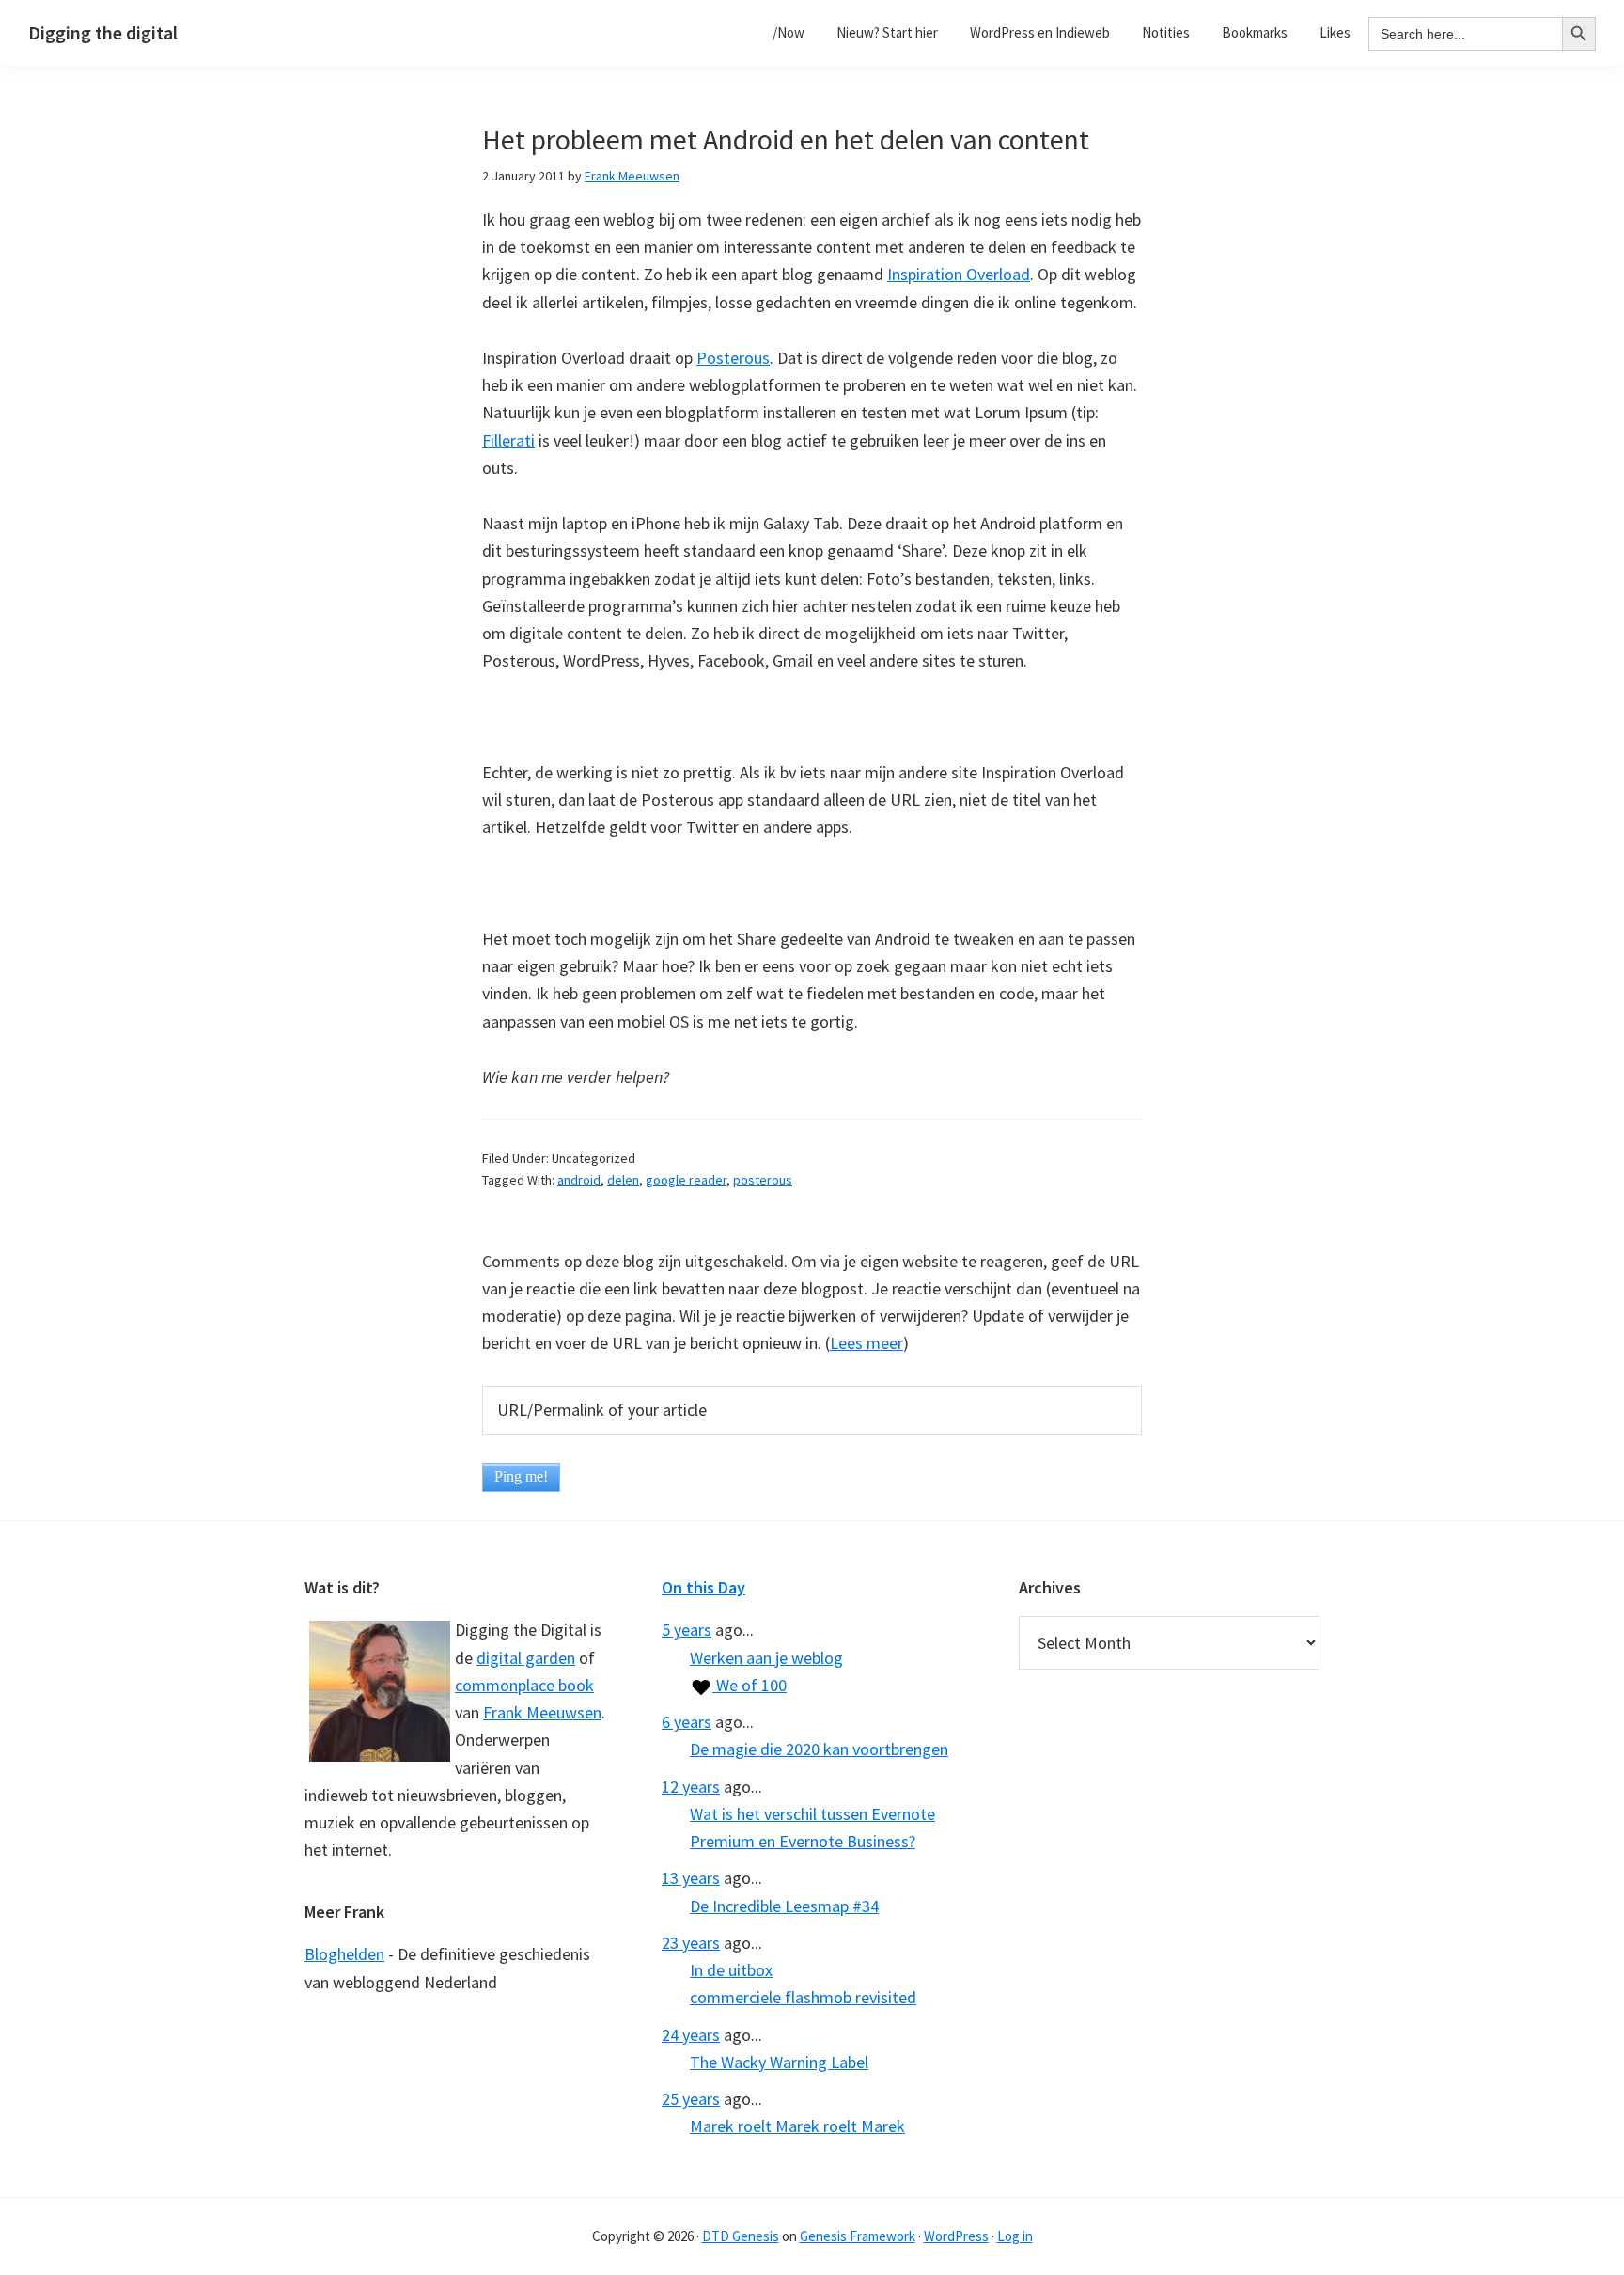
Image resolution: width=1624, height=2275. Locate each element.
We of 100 (750, 1685)
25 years (691, 2099)
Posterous (733, 358)
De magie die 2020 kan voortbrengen (819, 1749)
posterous (763, 1180)
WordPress (956, 2236)
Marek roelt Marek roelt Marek (797, 2126)
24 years (691, 2035)
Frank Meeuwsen (542, 1712)
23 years (691, 1943)
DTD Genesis (741, 2236)
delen (623, 1180)
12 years (691, 1787)
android (579, 1180)
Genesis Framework (858, 2236)
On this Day (703, 1587)
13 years (691, 1878)
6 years (687, 1722)
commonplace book (524, 1685)
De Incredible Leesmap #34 (784, 1906)
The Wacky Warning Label (779, 2062)
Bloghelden (344, 1954)
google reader (686, 1180)
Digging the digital (103, 32)
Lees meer (867, 1343)
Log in (1015, 2236)
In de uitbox (731, 1970)
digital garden (526, 1658)
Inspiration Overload (959, 274)
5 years (687, 1630)
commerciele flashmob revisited (803, 1997)
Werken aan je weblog (766, 1658)
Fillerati (508, 440)
